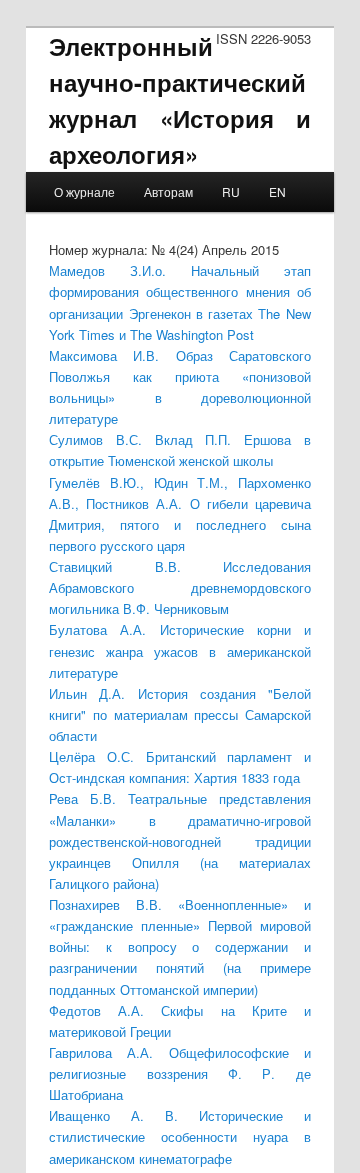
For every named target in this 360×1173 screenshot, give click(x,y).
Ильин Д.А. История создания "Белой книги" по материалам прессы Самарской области (179, 714)
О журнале (84, 191)
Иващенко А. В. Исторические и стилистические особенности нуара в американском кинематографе (179, 1136)
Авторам (168, 191)
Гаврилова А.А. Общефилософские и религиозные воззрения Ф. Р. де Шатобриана (179, 1073)
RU (231, 191)
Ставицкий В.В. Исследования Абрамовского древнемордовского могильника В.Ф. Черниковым (179, 587)
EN (277, 191)
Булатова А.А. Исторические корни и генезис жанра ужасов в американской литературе (179, 650)
